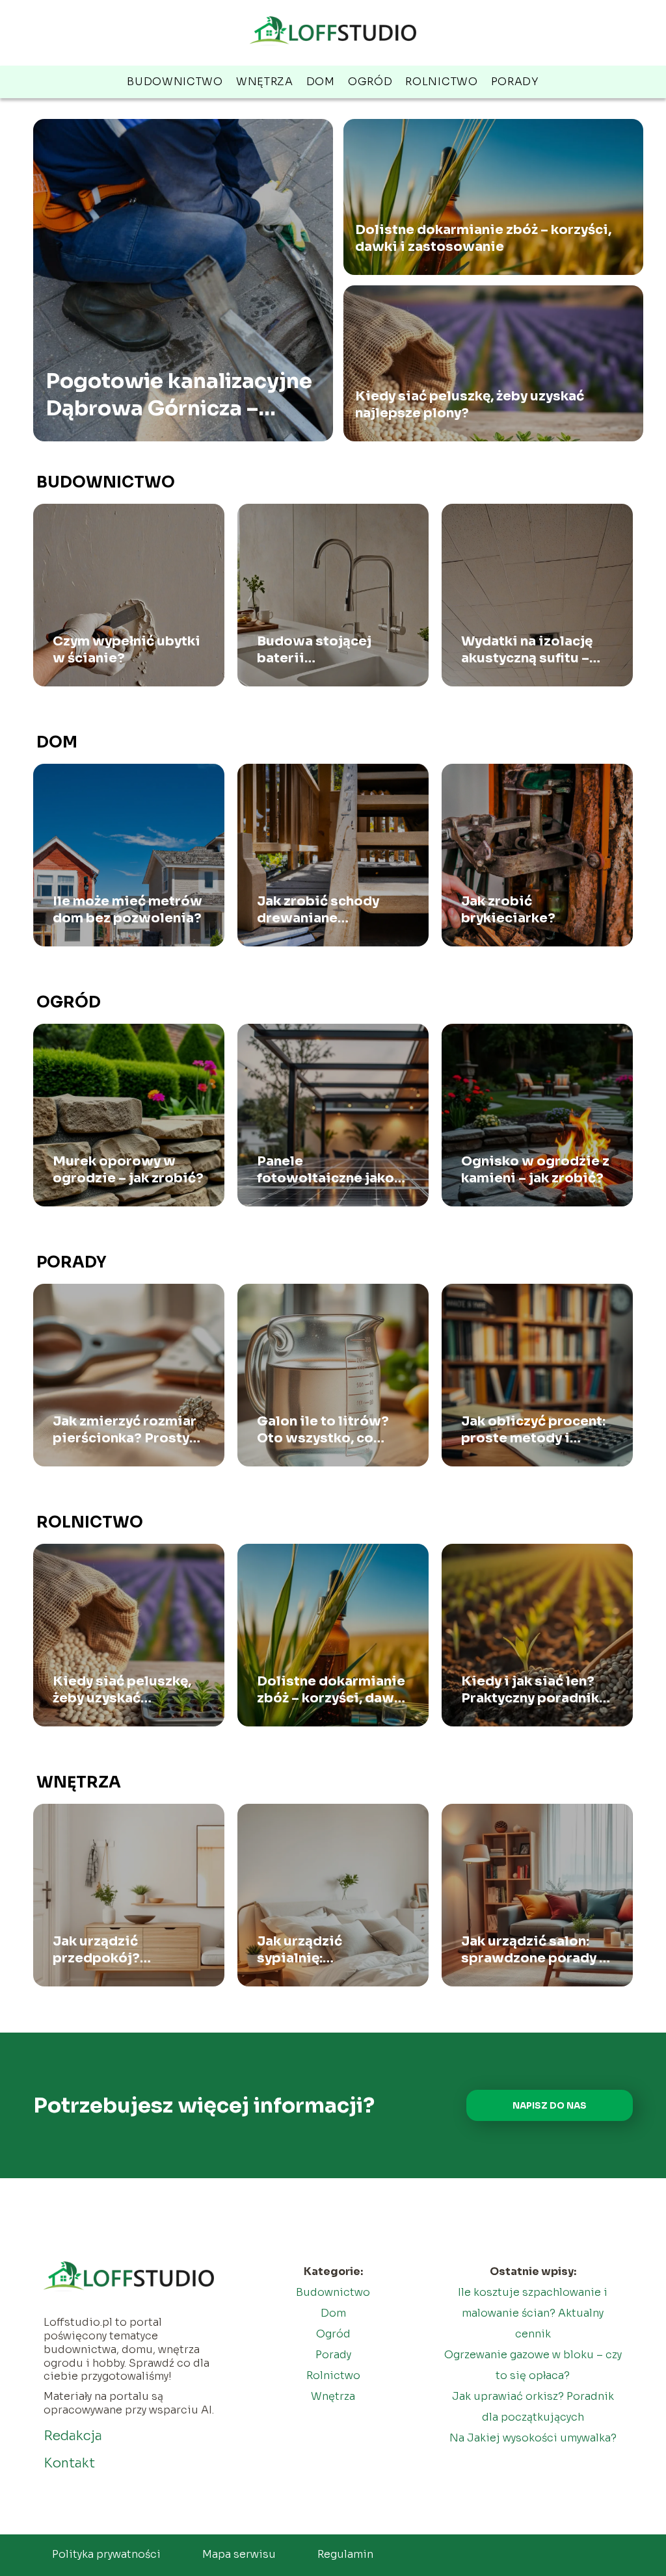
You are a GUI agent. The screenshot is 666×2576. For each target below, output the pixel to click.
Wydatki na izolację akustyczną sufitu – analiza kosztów (527, 650)
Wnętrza (265, 82)
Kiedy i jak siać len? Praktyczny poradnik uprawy (530, 1690)
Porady (515, 82)
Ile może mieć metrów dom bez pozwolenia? (127, 910)
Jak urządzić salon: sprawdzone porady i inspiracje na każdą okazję (533, 1950)
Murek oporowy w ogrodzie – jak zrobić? (128, 1170)
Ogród (370, 82)
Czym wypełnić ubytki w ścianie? (127, 650)
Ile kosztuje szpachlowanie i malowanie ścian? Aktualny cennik (533, 2313)
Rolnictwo (441, 82)
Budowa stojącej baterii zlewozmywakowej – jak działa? (327, 650)
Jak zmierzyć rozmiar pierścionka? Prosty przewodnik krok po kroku (125, 1430)
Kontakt (69, 2463)
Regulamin (345, 2554)
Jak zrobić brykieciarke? (508, 910)
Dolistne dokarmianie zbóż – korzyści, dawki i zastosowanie (483, 238)
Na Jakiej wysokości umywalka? (533, 2438)
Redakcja (73, 2436)
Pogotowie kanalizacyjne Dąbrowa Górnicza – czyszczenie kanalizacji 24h (179, 395)
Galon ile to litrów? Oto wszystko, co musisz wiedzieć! (323, 1430)
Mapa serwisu (239, 2554)
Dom (321, 82)
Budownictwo (175, 82)
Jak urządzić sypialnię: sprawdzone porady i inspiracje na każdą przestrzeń (328, 1950)
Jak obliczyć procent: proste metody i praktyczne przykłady (533, 1430)
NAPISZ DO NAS (550, 2106)
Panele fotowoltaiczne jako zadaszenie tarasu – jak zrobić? (326, 1170)
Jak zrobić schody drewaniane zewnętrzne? (318, 910)
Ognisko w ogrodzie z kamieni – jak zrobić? (535, 1170)
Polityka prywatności (106, 2554)
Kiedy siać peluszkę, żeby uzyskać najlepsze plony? (470, 405)
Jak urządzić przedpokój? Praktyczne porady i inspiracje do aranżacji (119, 1950)
